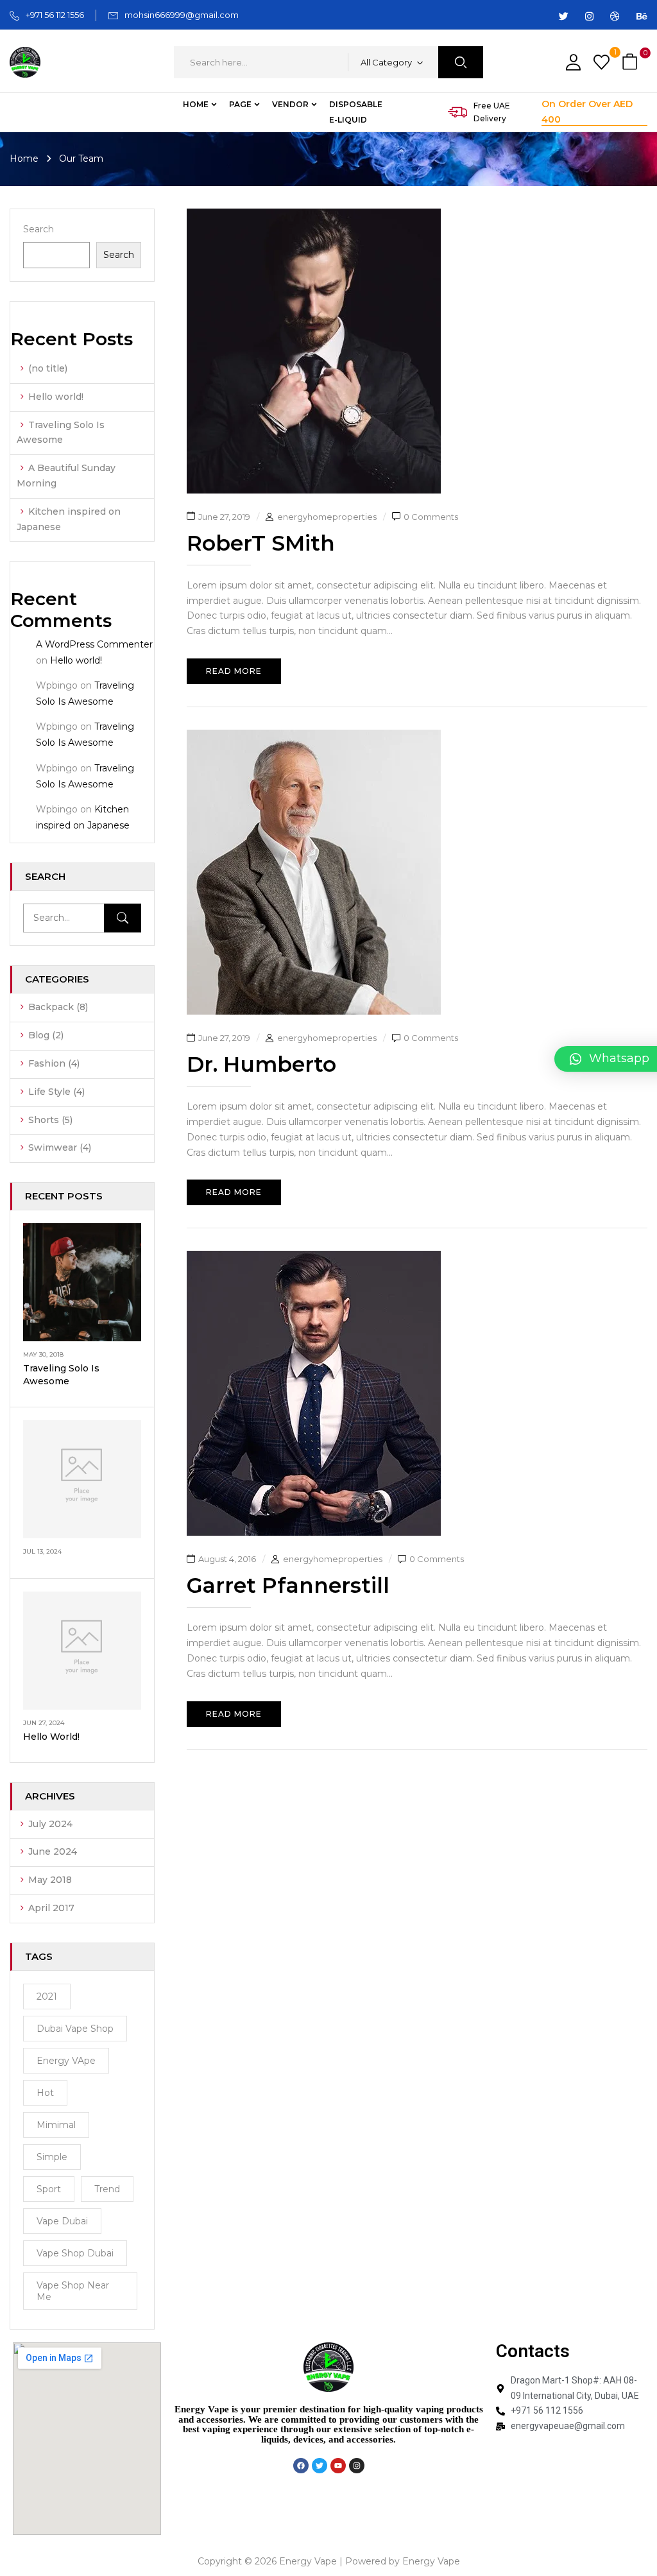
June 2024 (53, 1851)
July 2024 (50, 1824)
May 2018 (50, 1880)
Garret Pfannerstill (288, 1585)
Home (24, 159)
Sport (49, 2189)
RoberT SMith (261, 543)
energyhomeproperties (327, 517)
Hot (45, 2093)
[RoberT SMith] (314, 216)
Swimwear (53, 1147)
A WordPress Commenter (94, 644)
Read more (234, 671)
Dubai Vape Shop (75, 2029)
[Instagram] (357, 2466)
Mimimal (56, 2125)
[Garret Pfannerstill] (314, 1258)
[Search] (123, 918)
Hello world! (56, 397)
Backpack (51, 1007)
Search (38, 229)
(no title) (48, 368)
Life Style (49, 1092)
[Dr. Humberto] (314, 737)
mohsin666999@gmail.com (182, 15)
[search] (461, 62)
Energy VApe (66, 2061)
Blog (39, 1035)
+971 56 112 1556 (55, 15)
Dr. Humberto (261, 1064)
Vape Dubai (62, 2221)
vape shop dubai (75, 2253)
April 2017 (51, 1908)
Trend (107, 2189)
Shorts (44, 1120)
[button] (631, 63)
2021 (47, 1996)
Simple (52, 2157)
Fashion (47, 1063)
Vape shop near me (73, 2291)
